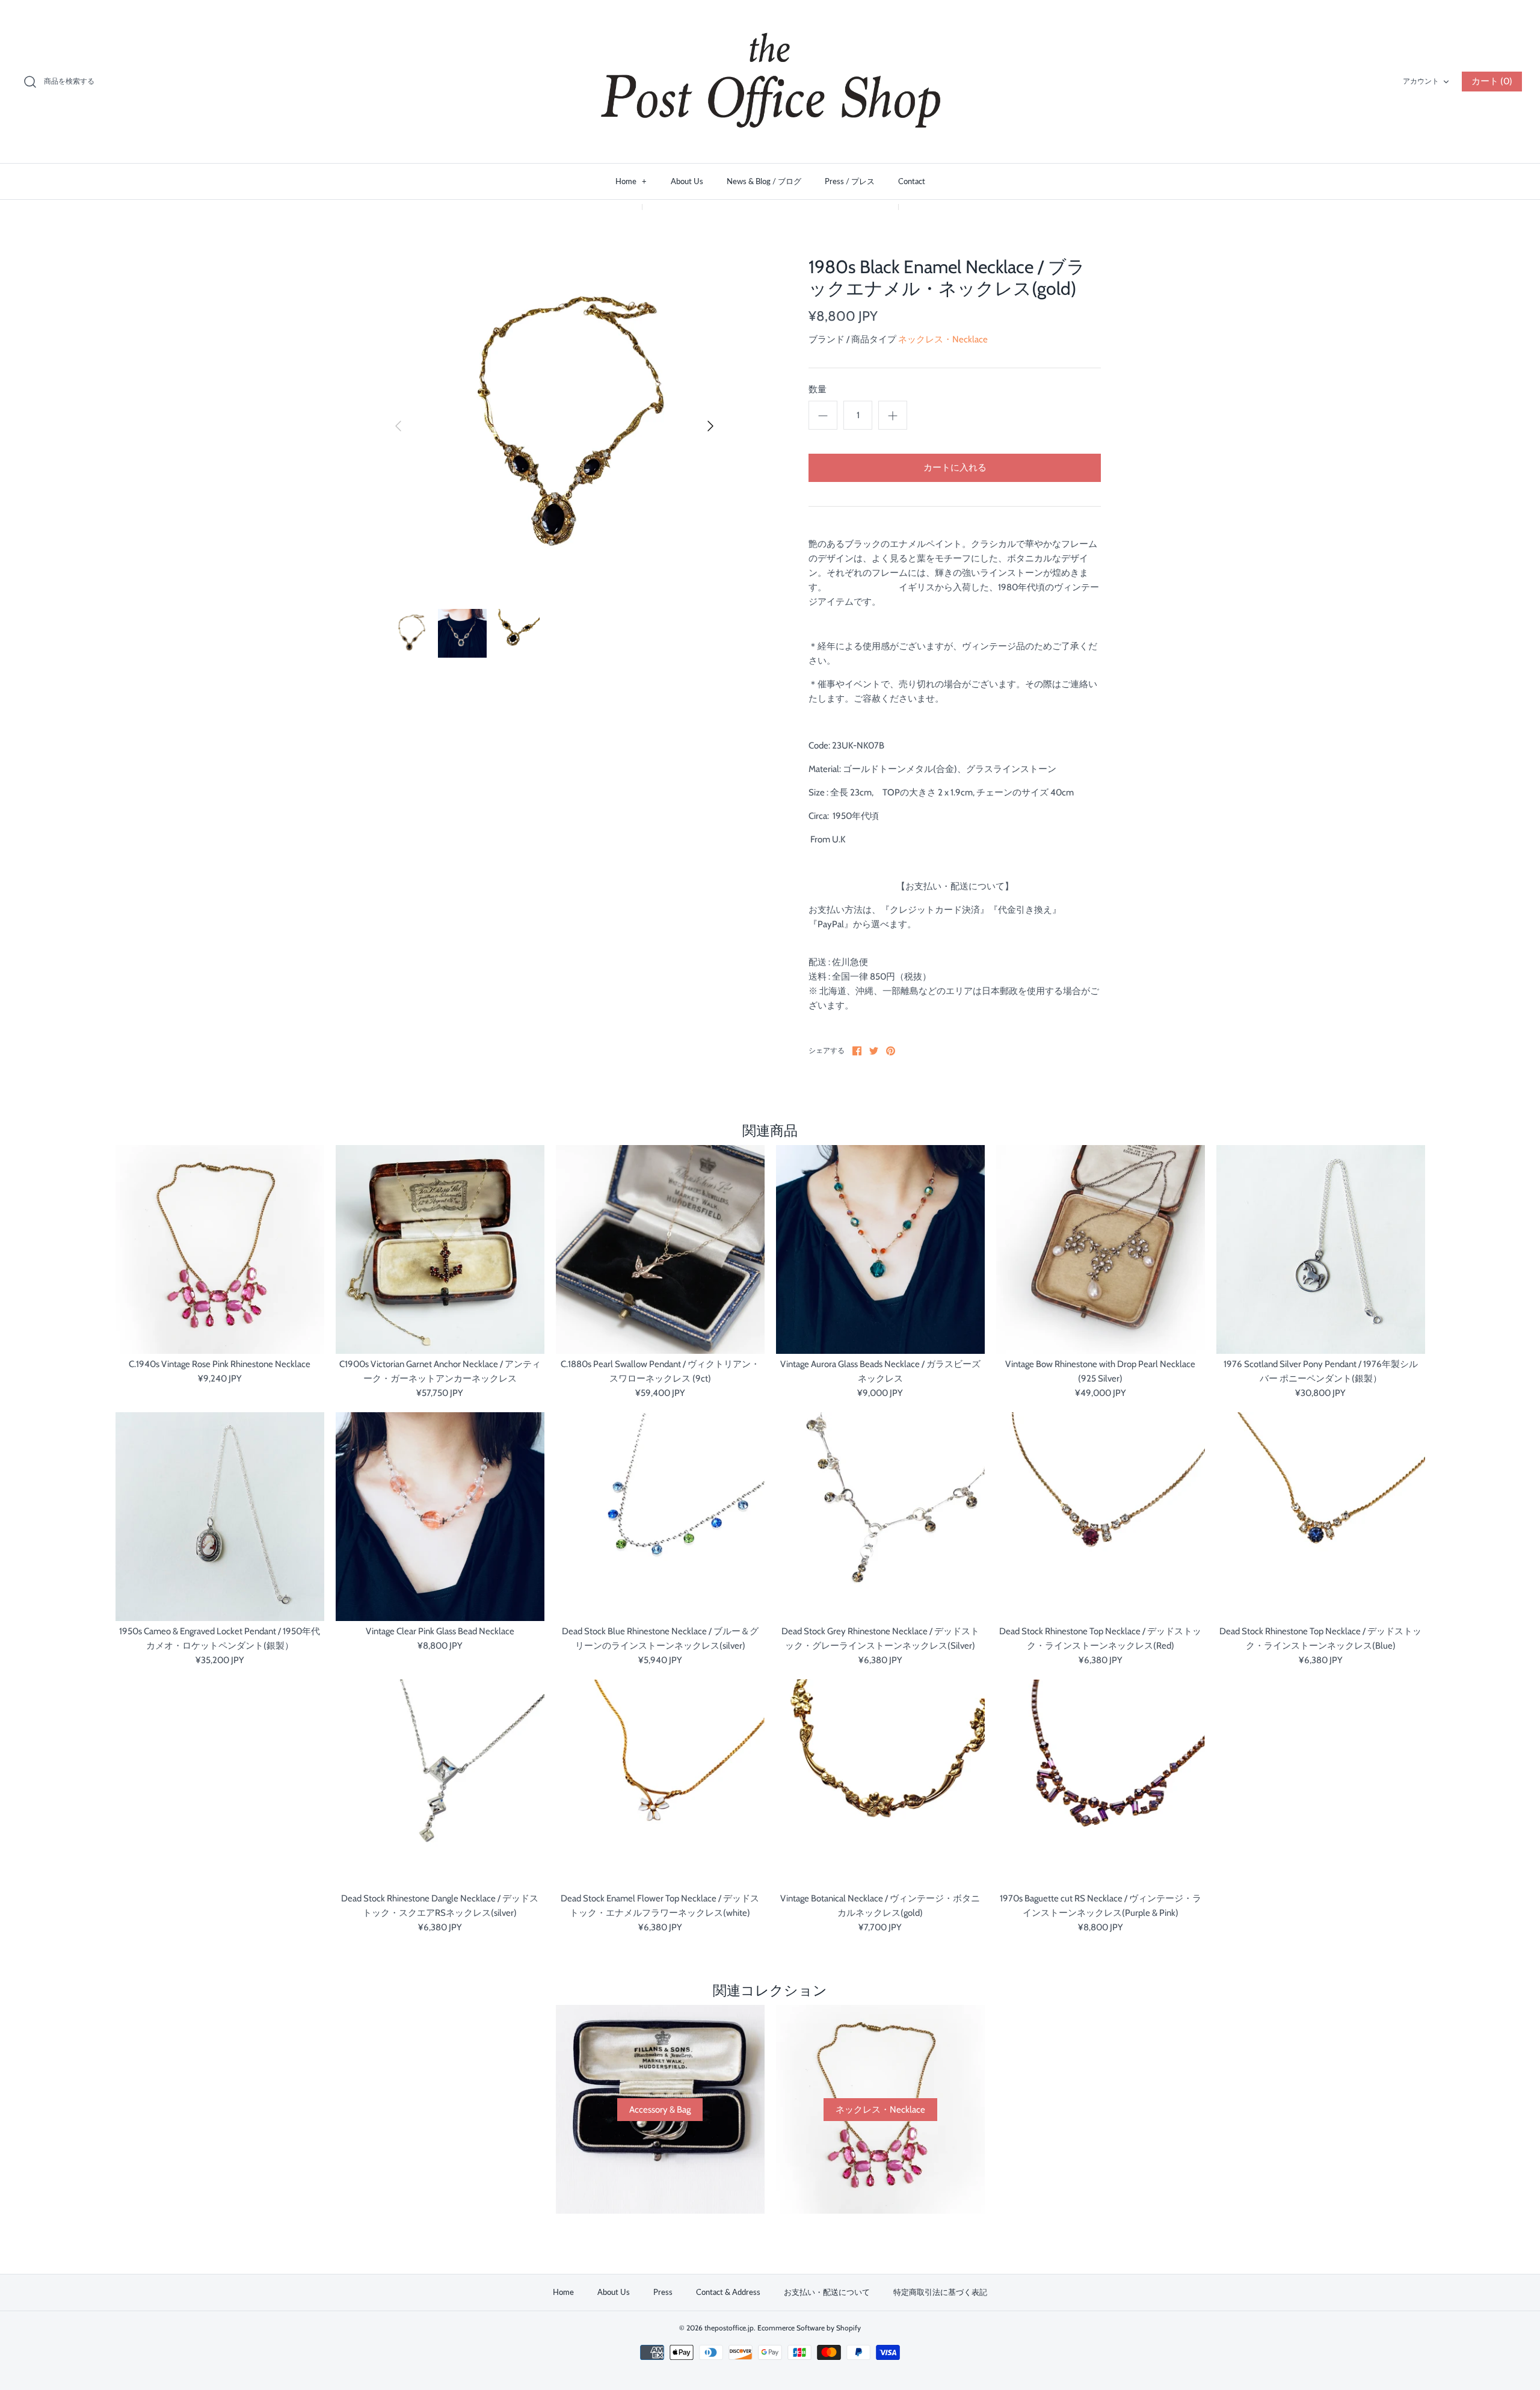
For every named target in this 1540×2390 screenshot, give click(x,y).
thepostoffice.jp (729, 2328)
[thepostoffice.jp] (770, 82)
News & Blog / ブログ (764, 181)
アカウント (1421, 81)
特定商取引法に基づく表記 (940, 2292)
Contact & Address (728, 2292)
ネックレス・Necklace (943, 339)
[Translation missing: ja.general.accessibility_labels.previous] (398, 426)
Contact (912, 181)
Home (631, 181)
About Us (687, 181)
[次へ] (710, 426)
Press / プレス (850, 181)
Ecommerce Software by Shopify (809, 2328)
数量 (818, 389)
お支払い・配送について (827, 2292)
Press (663, 2292)
